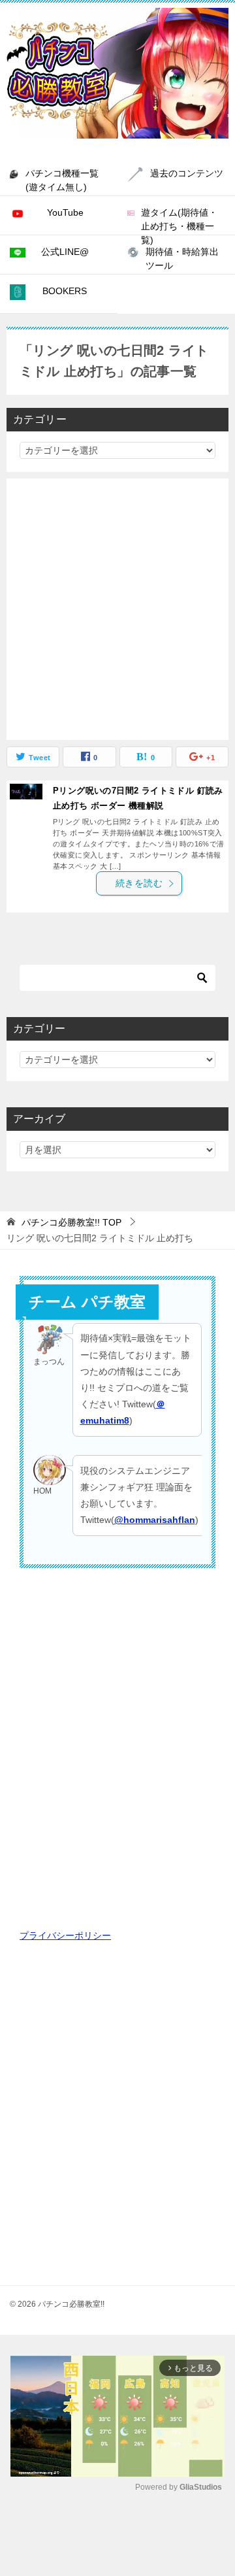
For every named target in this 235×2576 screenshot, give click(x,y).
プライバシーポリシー (65, 1935)
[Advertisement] (117, 609)
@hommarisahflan (155, 1520)
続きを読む (139, 883)
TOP (71, 1222)
